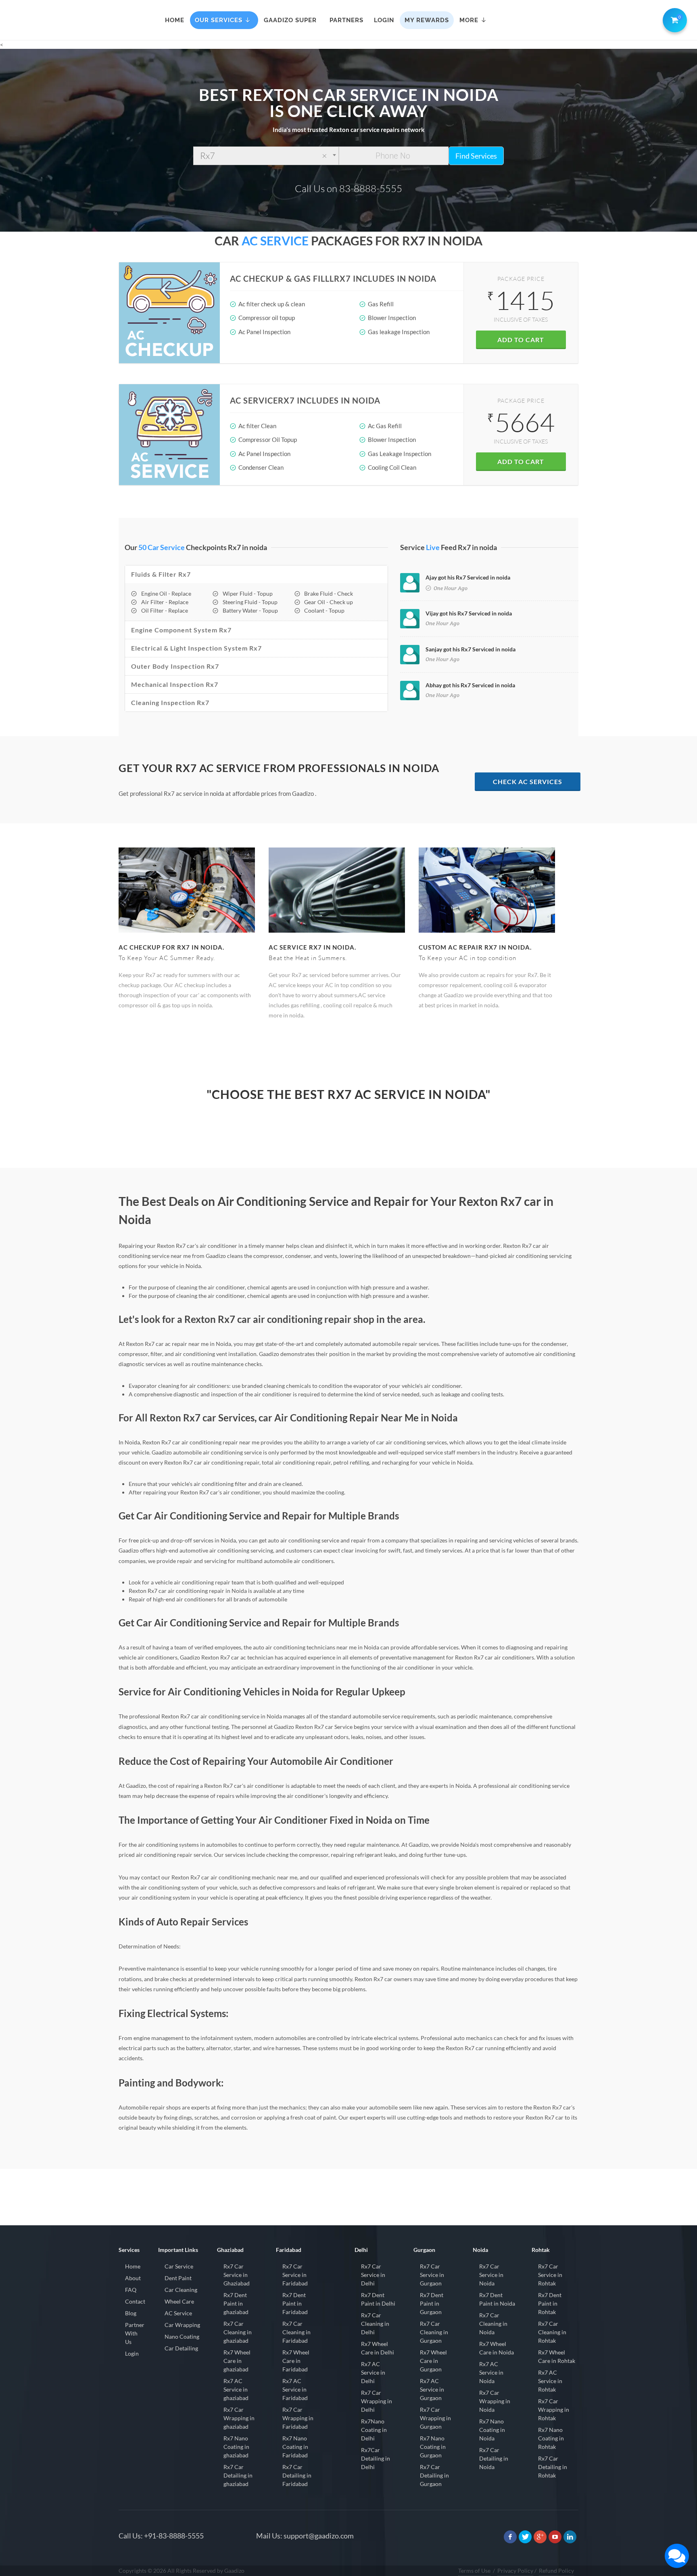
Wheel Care (179, 2301)
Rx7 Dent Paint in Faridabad (295, 2303)
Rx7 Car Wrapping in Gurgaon (435, 2418)
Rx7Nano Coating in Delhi (374, 2430)
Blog (131, 2313)
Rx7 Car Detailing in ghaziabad (238, 2475)
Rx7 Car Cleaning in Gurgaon (434, 2332)
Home (133, 2266)
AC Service (178, 2313)
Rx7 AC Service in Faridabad (295, 2389)
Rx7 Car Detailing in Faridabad (297, 2475)
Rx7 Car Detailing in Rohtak (553, 2467)
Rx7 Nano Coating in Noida (492, 2430)
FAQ (131, 2290)
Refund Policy (556, 2571)
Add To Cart (521, 340)
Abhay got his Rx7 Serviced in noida (470, 685)
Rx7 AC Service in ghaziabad (236, 2389)
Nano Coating (182, 2336)
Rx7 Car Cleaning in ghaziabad (238, 2332)
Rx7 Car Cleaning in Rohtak (552, 2332)
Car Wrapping (182, 2325)
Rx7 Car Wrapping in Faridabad (298, 2418)
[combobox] (266, 156)
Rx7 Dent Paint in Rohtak (550, 2303)
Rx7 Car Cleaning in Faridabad (296, 2332)
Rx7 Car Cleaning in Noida (493, 2324)
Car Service (179, 2266)
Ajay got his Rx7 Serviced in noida (468, 577)
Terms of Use (474, 2571)
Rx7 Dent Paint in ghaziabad (236, 2303)
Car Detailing (181, 2348)
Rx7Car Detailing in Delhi (376, 2458)
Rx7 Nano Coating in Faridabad (295, 2447)
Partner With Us (135, 2333)
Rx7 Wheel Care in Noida (497, 2348)
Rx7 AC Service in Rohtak (550, 2381)
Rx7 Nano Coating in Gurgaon (433, 2447)
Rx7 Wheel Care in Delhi (378, 2348)
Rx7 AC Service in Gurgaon (432, 2389)
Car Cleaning (181, 2290)
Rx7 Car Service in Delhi (373, 2275)
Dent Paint (178, 2278)
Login (132, 2353)
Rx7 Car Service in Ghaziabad (237, 2275)
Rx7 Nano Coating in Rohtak (551, 2438)
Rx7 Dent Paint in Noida (497, 2299)
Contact (135, 2301)
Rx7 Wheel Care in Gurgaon (433, 2361)
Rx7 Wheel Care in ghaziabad (237, 2361)
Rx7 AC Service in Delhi (373, 2372)
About (133, 2278)
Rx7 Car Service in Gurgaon (432, 2275)
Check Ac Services (528, 782)
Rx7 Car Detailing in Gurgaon (434, 2475)
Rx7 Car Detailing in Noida (494, 2458)
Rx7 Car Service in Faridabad (295, 2275)
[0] (673, 19)
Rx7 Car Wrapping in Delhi (377, 2401)
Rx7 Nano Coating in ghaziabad (236, 2447)
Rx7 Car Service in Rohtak (550, 2275)
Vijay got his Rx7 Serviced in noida (469, 613)
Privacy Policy (515, 2571)
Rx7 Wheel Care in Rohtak (557, 2356)
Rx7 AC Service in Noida (491, 2372)
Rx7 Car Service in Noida (491, 2275)
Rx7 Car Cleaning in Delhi (375, 2324)
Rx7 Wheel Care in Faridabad (296, 2361)
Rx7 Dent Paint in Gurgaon (432, 2303)
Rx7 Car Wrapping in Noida (495, 2401)
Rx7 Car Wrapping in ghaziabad (239, 2418)
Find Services (476, 156)
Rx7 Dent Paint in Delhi (378, 2299)
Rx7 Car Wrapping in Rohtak (554, 2410)
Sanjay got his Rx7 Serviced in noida (471, 649)
